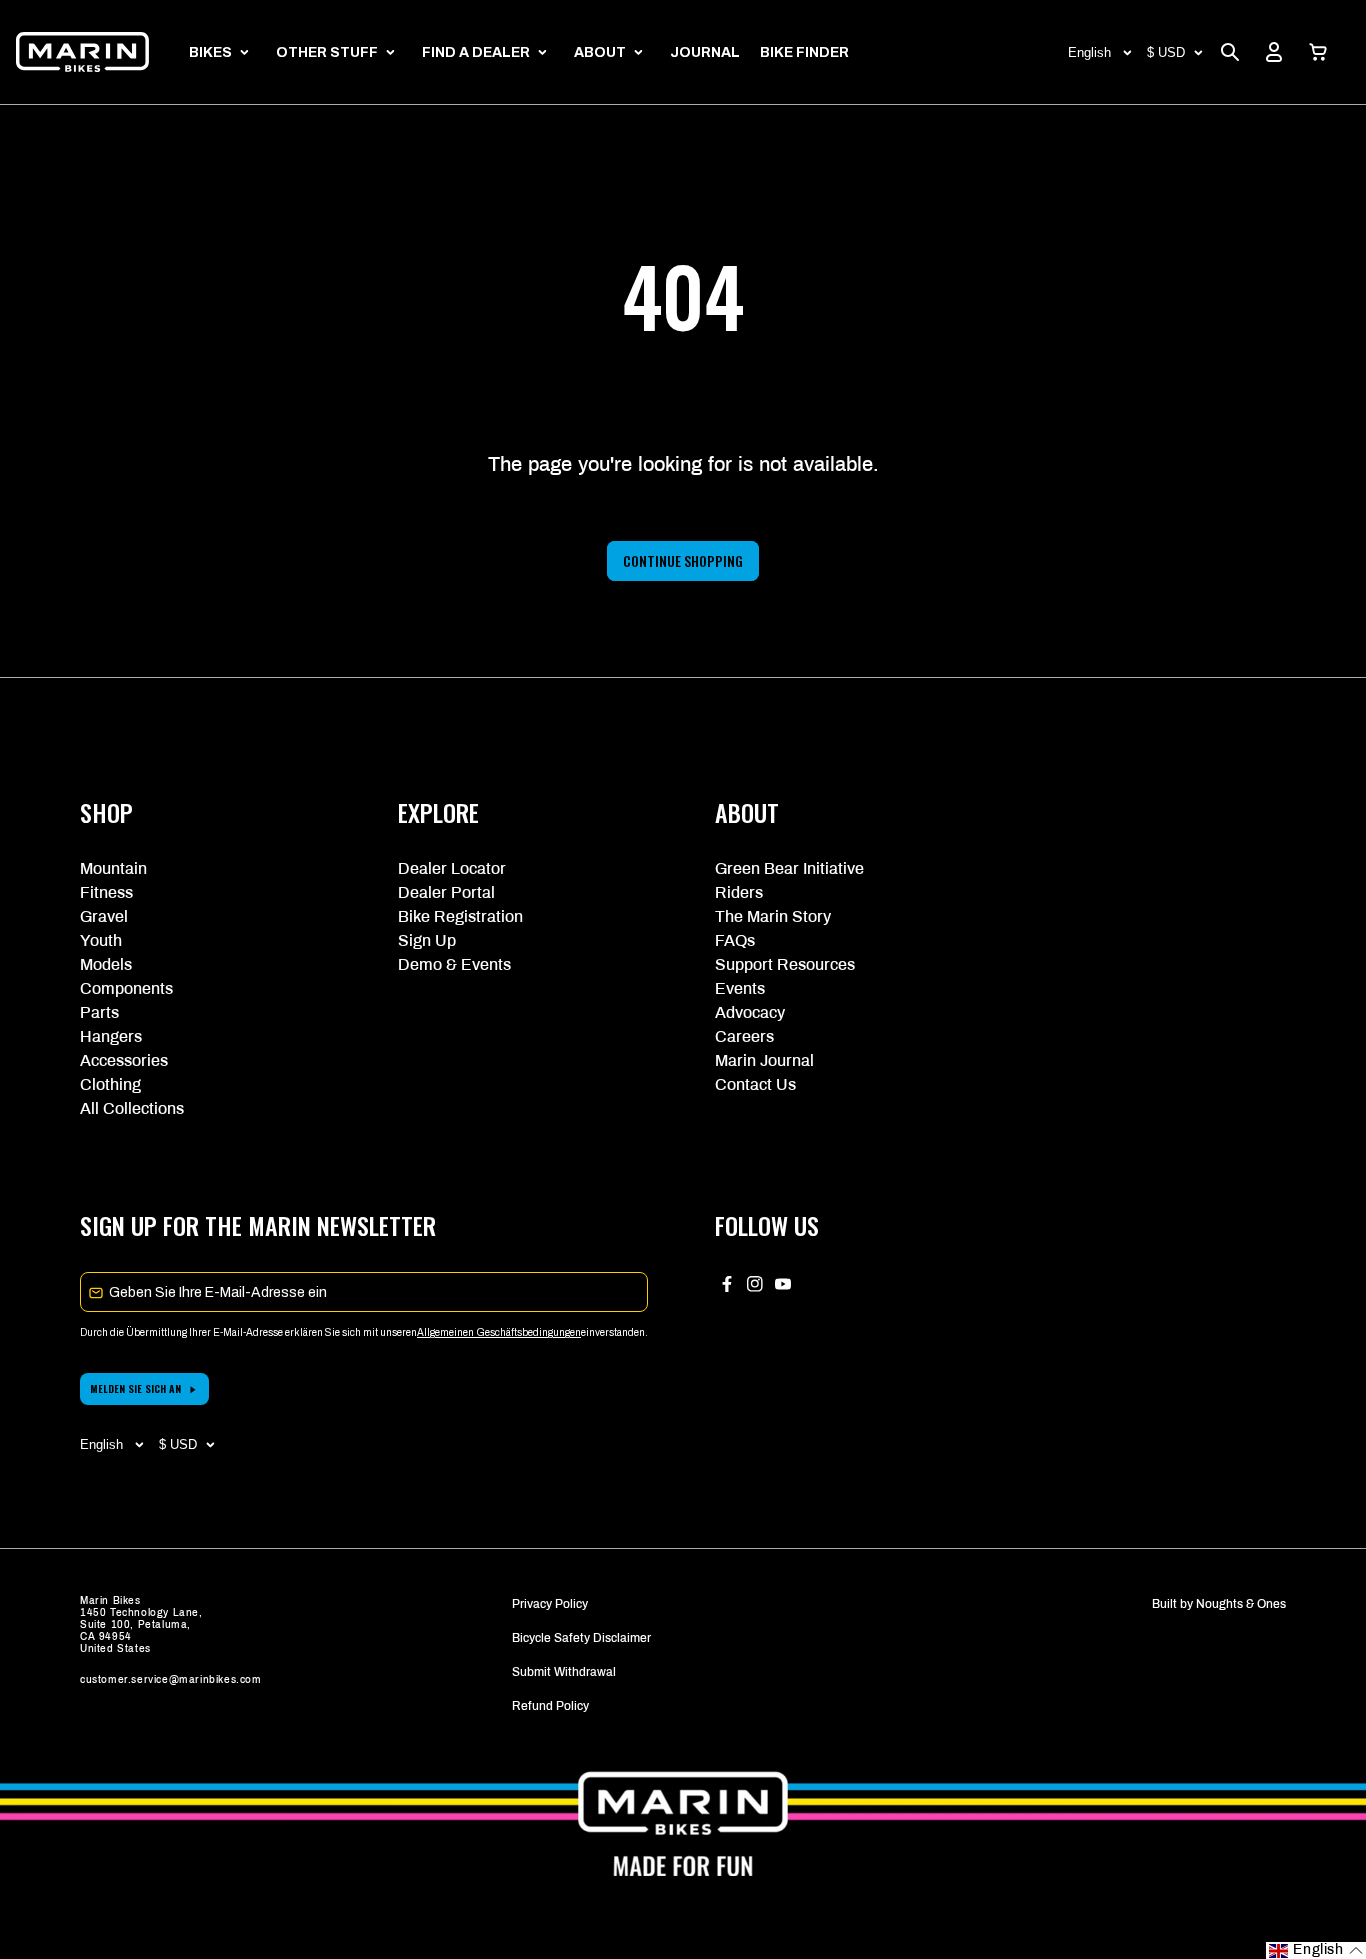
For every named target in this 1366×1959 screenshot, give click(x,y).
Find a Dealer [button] (476, 52)
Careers (744, 1036)
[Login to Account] (1274, 52)
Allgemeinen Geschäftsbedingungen (499, 1332)
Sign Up (427, 940)
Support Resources (785, 964)
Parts (99, 1012)
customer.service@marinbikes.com (171, 1679)
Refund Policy (550, 1706)
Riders (739, 892)
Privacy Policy (550, 1604)
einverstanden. (614, 1332)
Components (126, 988)
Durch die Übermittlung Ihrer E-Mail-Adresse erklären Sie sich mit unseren (248, 1332)
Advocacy (750, 1012)
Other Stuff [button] (327, 52)
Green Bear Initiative (789, 868)
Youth (101, 940)
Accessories (124, 1060)
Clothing (110, 1084)
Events (740, 988)
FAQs (735, 940)
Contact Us (755, 1084)
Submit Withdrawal (564, 1672)
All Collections (132, 1108)
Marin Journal (764, 1060)
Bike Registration (460, 916)
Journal (705, 52)
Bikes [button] (210, 52)
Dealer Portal (446, 892)
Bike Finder (804, 52)
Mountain (113, 868)
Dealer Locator (452, 868)
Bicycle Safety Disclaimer (581, 1638)
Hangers (111, 1036)
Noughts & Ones (1241, 1604)
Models (106, 964)
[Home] (82, 52)
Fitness (106, 892)
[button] (1318, 52)
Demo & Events (454, 964)
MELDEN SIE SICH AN (135, 1388)
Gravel (104, 916)
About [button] (600, 52)
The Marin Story (773, 916)
